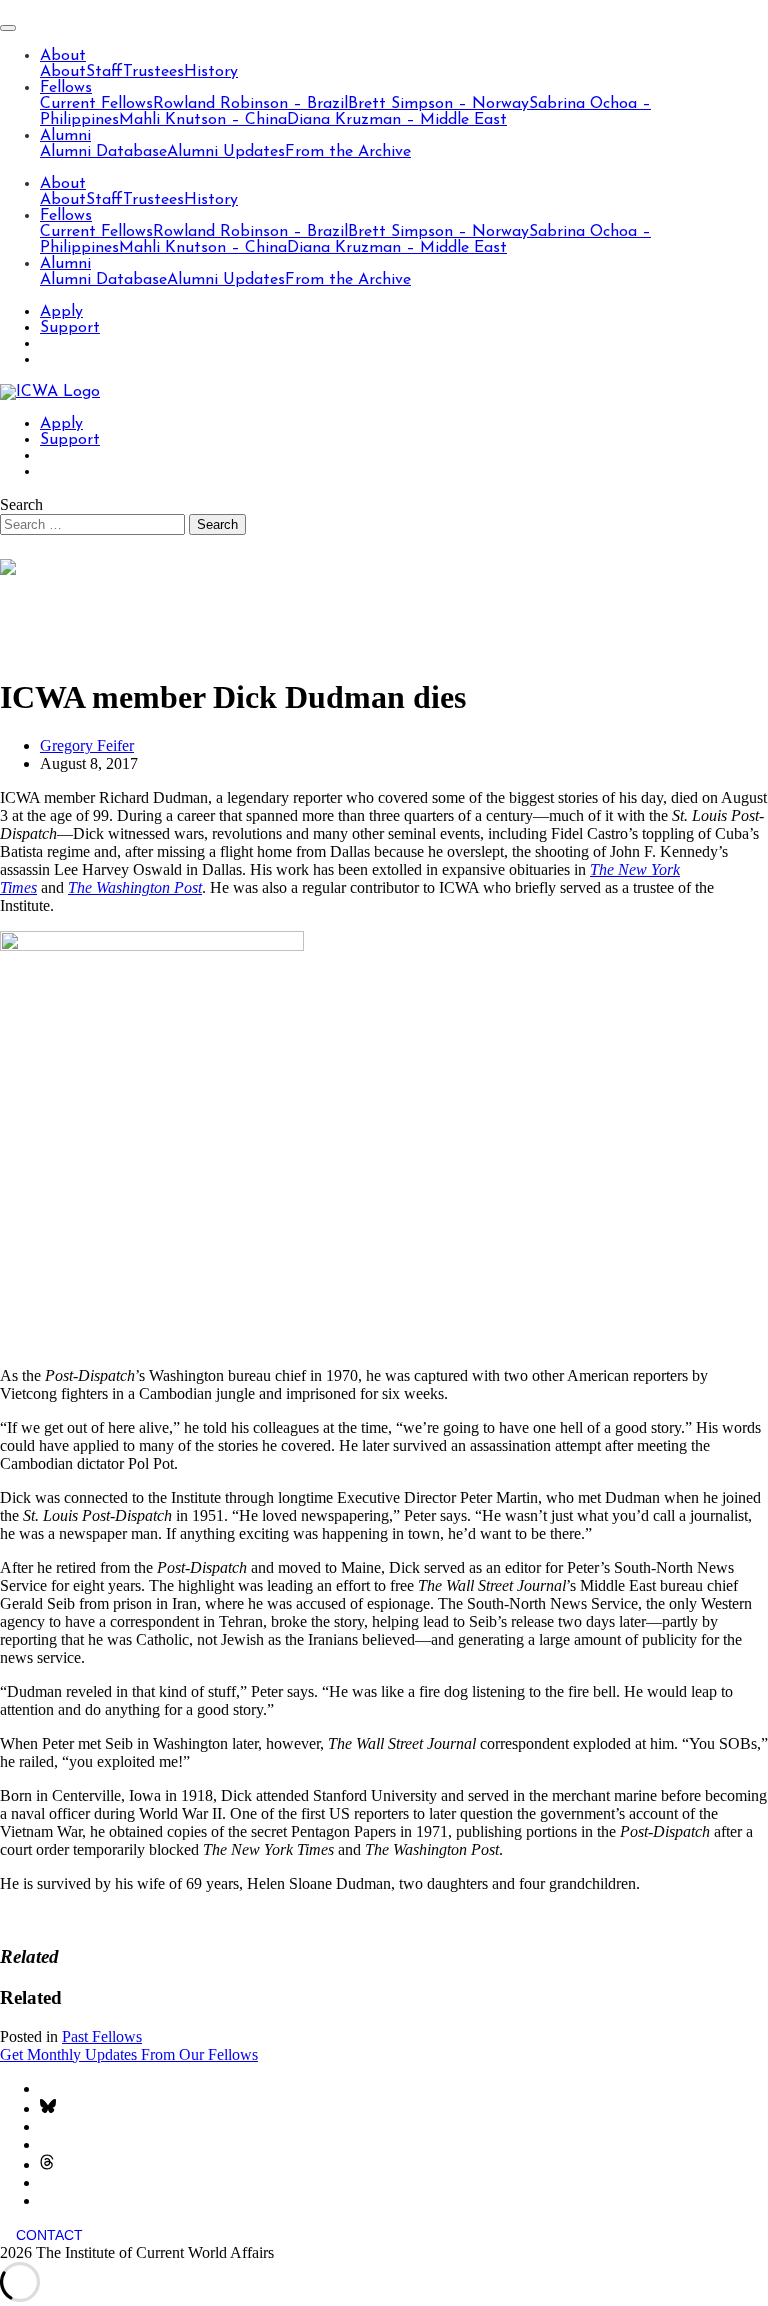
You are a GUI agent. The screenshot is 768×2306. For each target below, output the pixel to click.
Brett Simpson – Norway (438, 104)
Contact (49, 2235)
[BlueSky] (48, 2108)
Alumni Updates (226, 152)
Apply (61, 312)
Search (21, 504)
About (63, 56)
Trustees (153, 72)
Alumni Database (103, 152)
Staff (104, 72)
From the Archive (348, 152)
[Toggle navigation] (8, 28)
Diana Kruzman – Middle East (397, 120)
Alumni (65, 136)
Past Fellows (102, 2036)
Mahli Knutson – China (203, 120)
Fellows (66, 88)
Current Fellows (96, 104)
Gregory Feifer (87, 745)
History (211, 72)
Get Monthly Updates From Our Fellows (129, 2054)
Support (70, 328)
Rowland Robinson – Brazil (250, 104)
